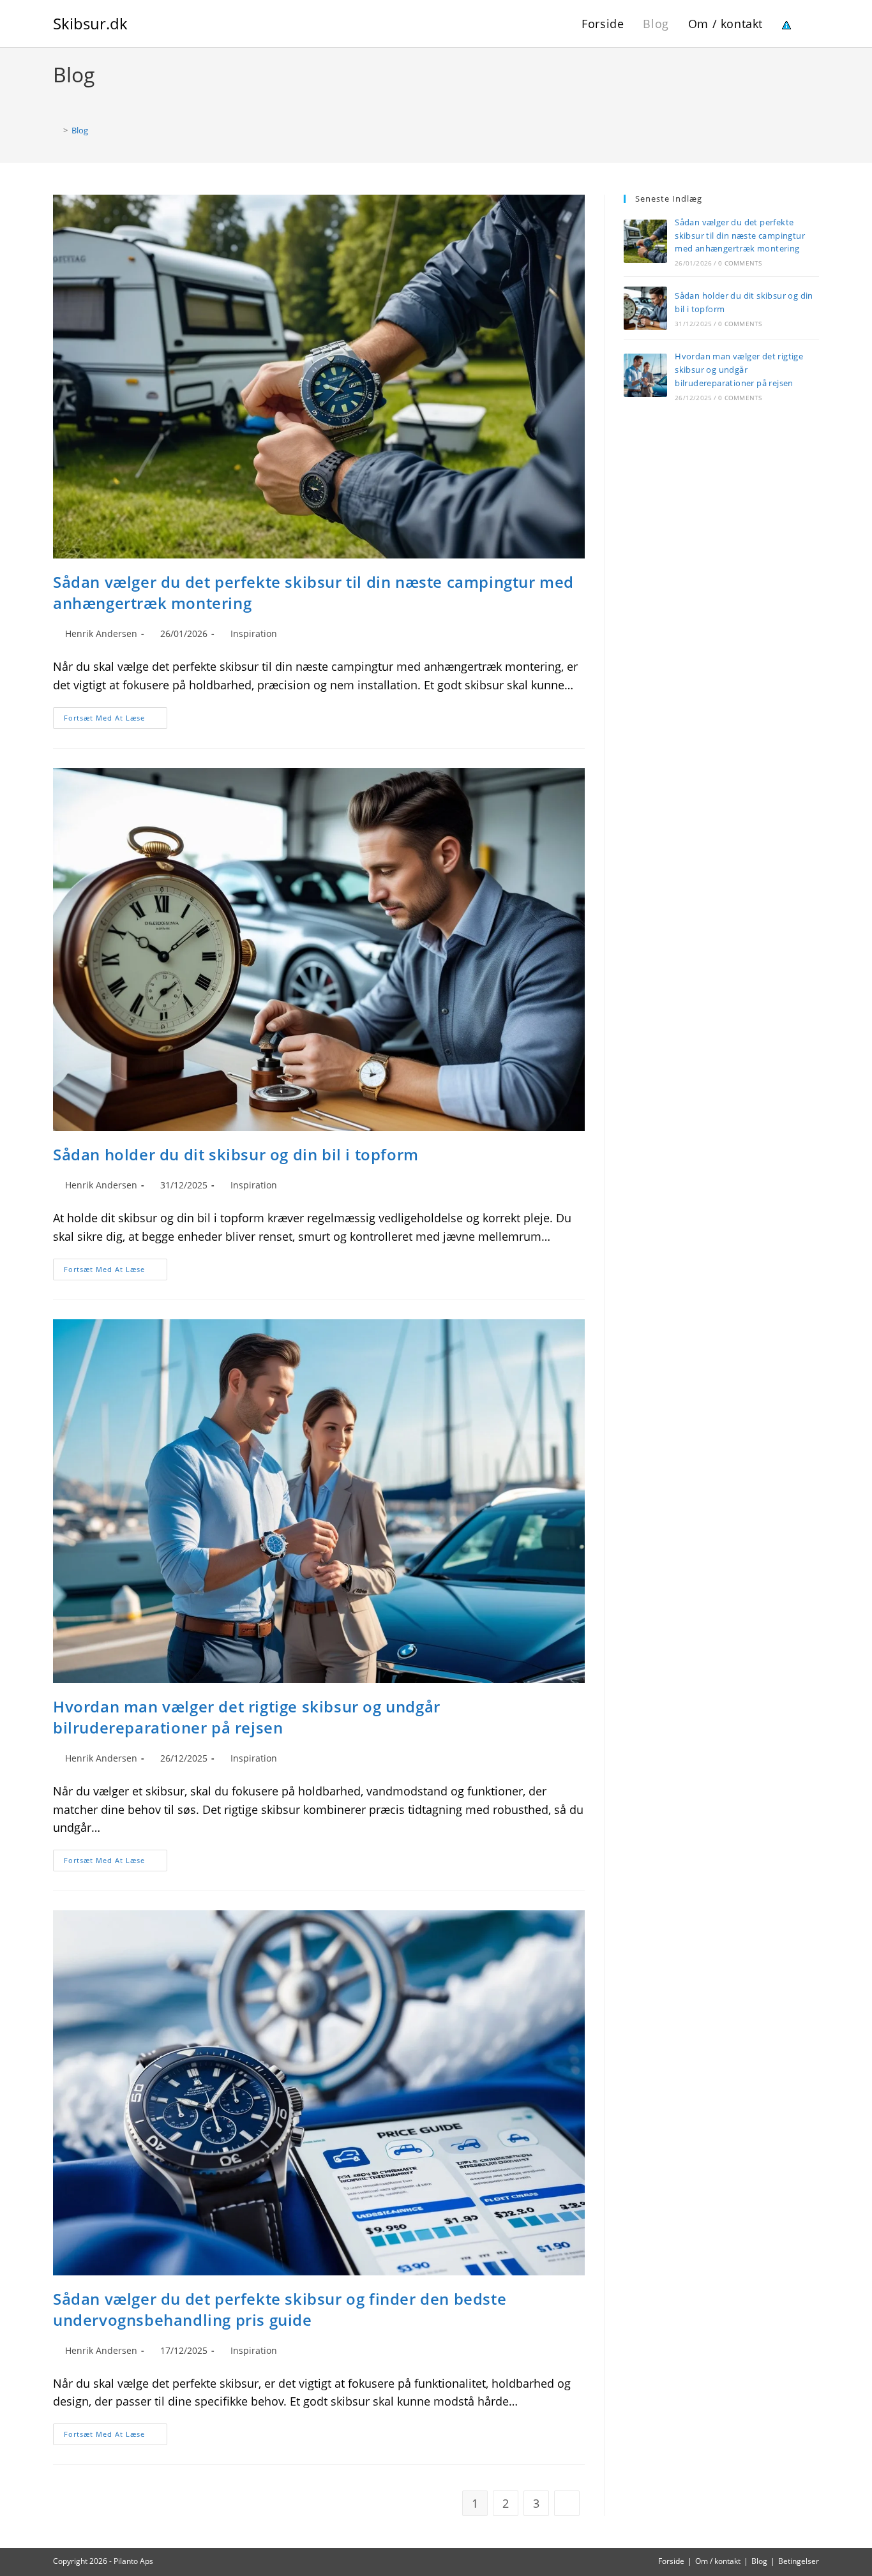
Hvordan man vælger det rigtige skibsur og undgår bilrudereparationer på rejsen (247, 1717)
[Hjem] (56, 130)
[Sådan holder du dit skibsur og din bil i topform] (645, 308)
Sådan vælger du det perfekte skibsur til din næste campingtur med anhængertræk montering (740, 236)
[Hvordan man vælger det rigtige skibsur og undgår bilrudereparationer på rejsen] (645, 375)
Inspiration (254, 633)
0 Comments (740, 263)
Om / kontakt (718, 2561)
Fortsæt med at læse (116, 720)
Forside (671, 2561)
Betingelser (799, 2561)
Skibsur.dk (90, 23)
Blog (80, 130)
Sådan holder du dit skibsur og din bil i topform (236, 1154)
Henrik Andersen (101, 633)
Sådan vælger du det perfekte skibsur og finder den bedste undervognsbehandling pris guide (280, 2310)
